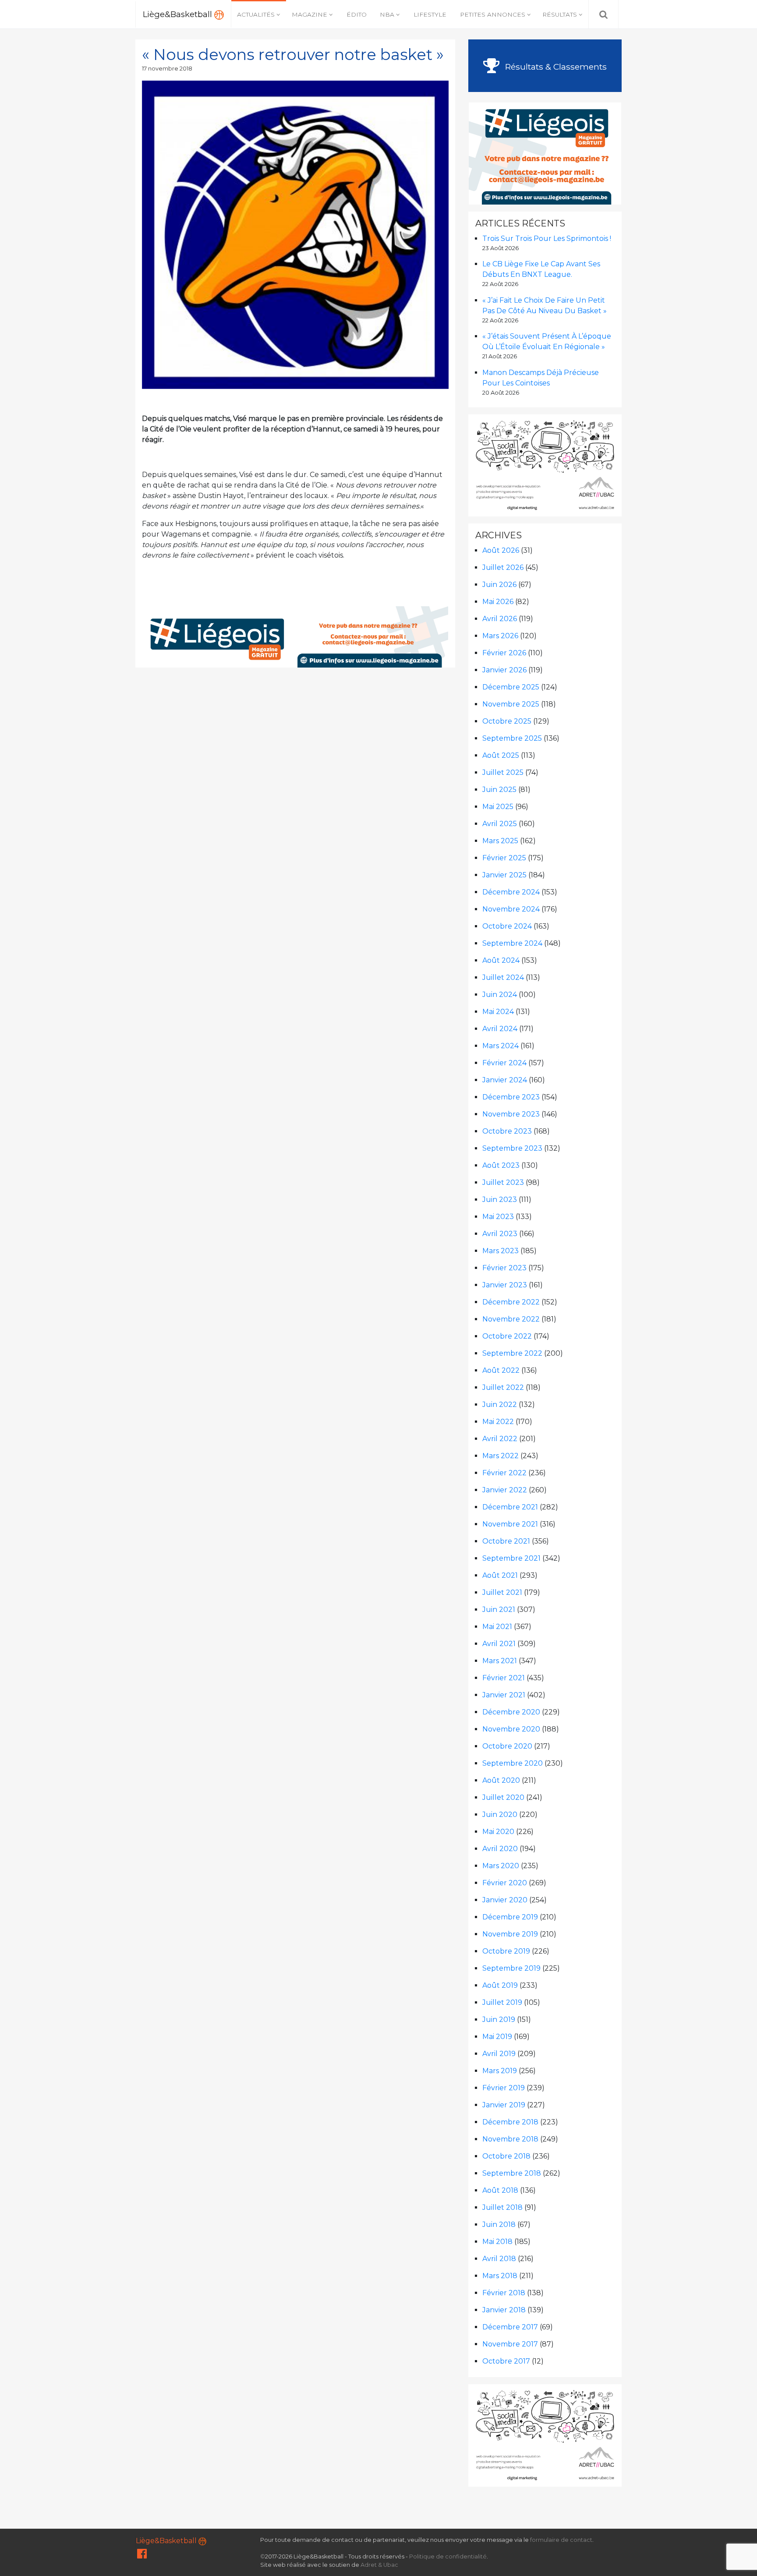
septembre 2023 (512, 1148)
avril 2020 (500, 1849)
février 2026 (504, 653)
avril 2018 (499, 2259)
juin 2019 (499, 2019)
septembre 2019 (511, 1968)
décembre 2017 (510, 2327)
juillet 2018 (502, 2207)
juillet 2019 (502, 2002)
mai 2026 (498, 602)
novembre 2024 (511, 909)
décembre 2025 (511, 687)
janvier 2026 (504, 670)
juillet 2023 (503, 1182)
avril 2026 (500, 619)
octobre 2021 (506, 1541)
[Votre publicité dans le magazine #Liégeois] (296, 636)
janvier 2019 (504, 2105)
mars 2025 (500, 841)
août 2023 (501, 1165)
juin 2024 (500, 995)
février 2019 (504, 2088)
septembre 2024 (512, 943)
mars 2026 (500, 636)
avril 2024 (500, 1029)
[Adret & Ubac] (545, 465)
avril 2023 (500, 1234)
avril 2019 (499, 2054)
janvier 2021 (504, 1695)
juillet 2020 (503, 1797)
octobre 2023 (507, 1131)
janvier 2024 (505, 1080)
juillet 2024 (503, 977)
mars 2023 (501, 1251)
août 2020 (501, 1780)
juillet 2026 (503, 567)
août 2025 (501, 755)
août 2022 (501, 1370)
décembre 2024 (511, 892)
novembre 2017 (510, 2344)
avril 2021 (499, 1644)
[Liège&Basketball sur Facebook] (142, 2556)
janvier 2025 (504, 875)
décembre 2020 (511, 1712)
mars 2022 (501, 1456)
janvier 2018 (504, 2310)
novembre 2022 (511, 1319)
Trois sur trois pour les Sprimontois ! (547, 239)
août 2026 (501, 550)
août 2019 (500, 1985)
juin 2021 (499, 1610)
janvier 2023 (505, 1285)
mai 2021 (497, 1627)
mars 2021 (500, 1661)
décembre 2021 (510, 1507)
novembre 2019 (510, 1934)
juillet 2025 (503, 772)
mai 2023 (498, 1217)
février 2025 (504, 858)
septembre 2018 (512, 2173)
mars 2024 (501, 1046)
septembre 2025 (512, 738)
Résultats (560, 14)
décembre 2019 (510, 1917)
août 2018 (500, 2190)
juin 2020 (500, 1815)
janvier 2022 (505, 1490)
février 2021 (504, 1678)
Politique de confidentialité (448, 2557)
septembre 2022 (512, 1353)
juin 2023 (500, 1200)
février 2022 (504, 1473)
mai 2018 (497, 2242)
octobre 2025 (507, 721)
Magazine (310, 14)
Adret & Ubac (379, 2565)
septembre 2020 (513, 1763)
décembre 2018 (510, 2122)
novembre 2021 (510, 1524)
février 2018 (504, 2293)
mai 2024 (498, 1012)
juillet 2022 (503, 1387)
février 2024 (504, 1063)
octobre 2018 (506, 2156)
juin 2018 (499, 2224)
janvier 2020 (505, 1900)
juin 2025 (499, 790)
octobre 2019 (506, 1951)
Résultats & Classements (555, 67)
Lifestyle (430, 14)
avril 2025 (500, 824)
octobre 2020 (507, 1746)
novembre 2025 (511, 704)
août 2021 (500, 1575)
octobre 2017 (506, 2361)
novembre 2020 (511, 1729)
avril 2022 (500, 1439)
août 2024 (501, 960)
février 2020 (505, 1883)
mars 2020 (501, 1866)
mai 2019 (497, 2037)
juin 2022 (500, 1405)
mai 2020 (498, 1832)
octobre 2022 (507, 1336)
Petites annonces (493, 14)
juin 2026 (499, 585)
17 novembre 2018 (167, 69)
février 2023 (504, 1268)
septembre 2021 (511, 1558)
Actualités (256, 14)
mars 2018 (500, 2276)
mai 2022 (498, 1422)
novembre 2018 (510, 2139)
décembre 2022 (511, 1302)
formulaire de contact (561, 2540)
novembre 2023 (511, 1114)
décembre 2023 (511, 1097)
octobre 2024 (507, 926)
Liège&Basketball (179, 14)
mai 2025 (498, 807)
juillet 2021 (502, 1592)
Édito (357, 14)
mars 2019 (500, 2071)
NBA (387, 14)
